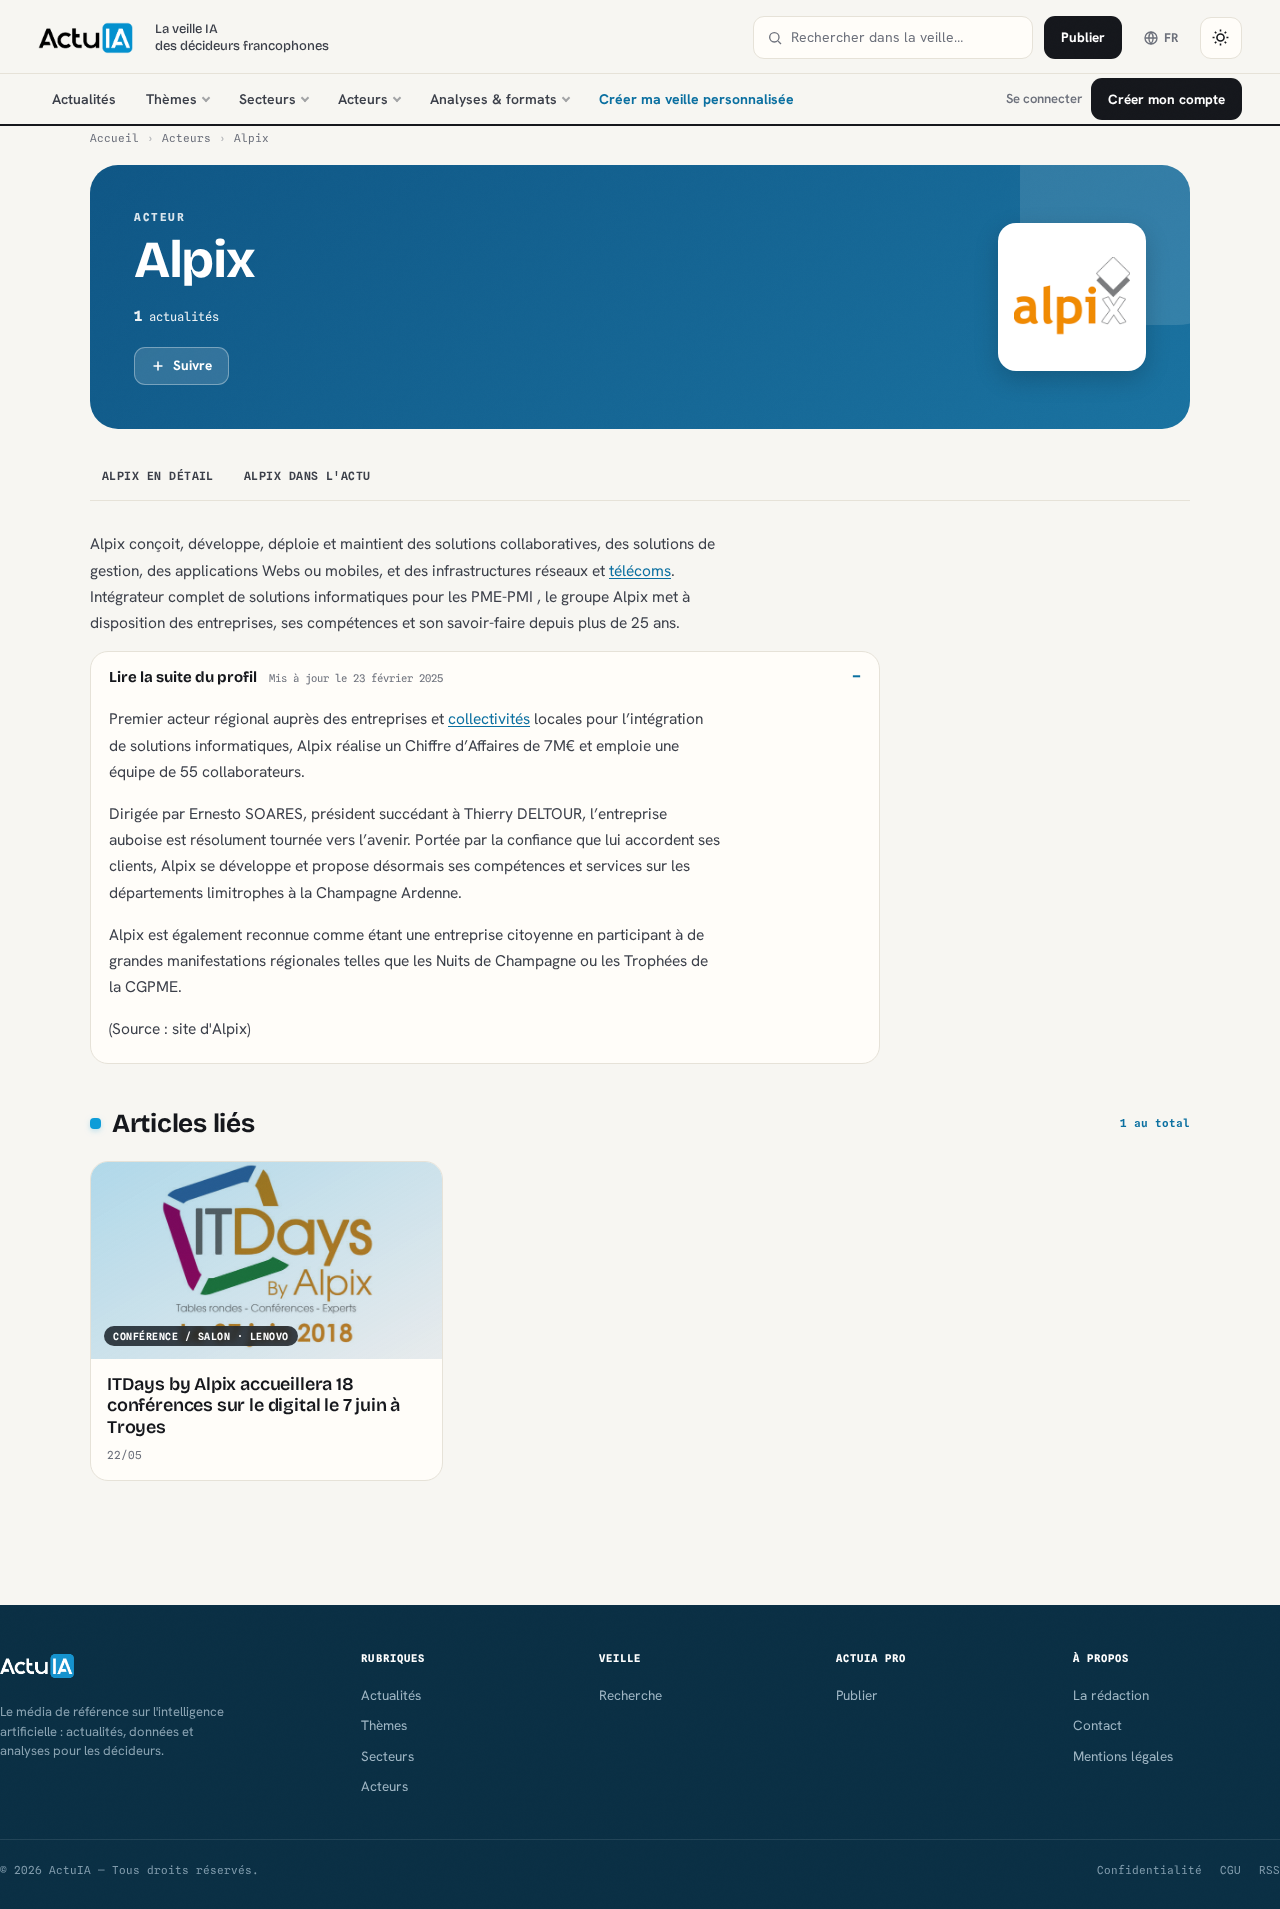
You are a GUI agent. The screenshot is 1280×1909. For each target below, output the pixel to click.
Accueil (114, 138)
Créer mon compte (1166, 99)
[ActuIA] (85, 38)
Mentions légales (1123, 1756)
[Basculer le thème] (1221, 38)
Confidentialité (1149, 1870)
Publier (1083, 37)
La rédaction (1111, 1695)
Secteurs (267, 99)
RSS (1269, 1870)
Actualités (84, 99)
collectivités (489, 718)
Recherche (630, 1695)
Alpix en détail (158, 476)
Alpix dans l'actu (307, 476)
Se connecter (1044, 98)
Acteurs (363, 99)
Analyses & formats (493, 99)
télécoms (640, 570)
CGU (1230, 1870)
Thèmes (171, 99)
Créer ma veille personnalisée (696, 99)
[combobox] (905, 37)
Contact (1097, 1725)
